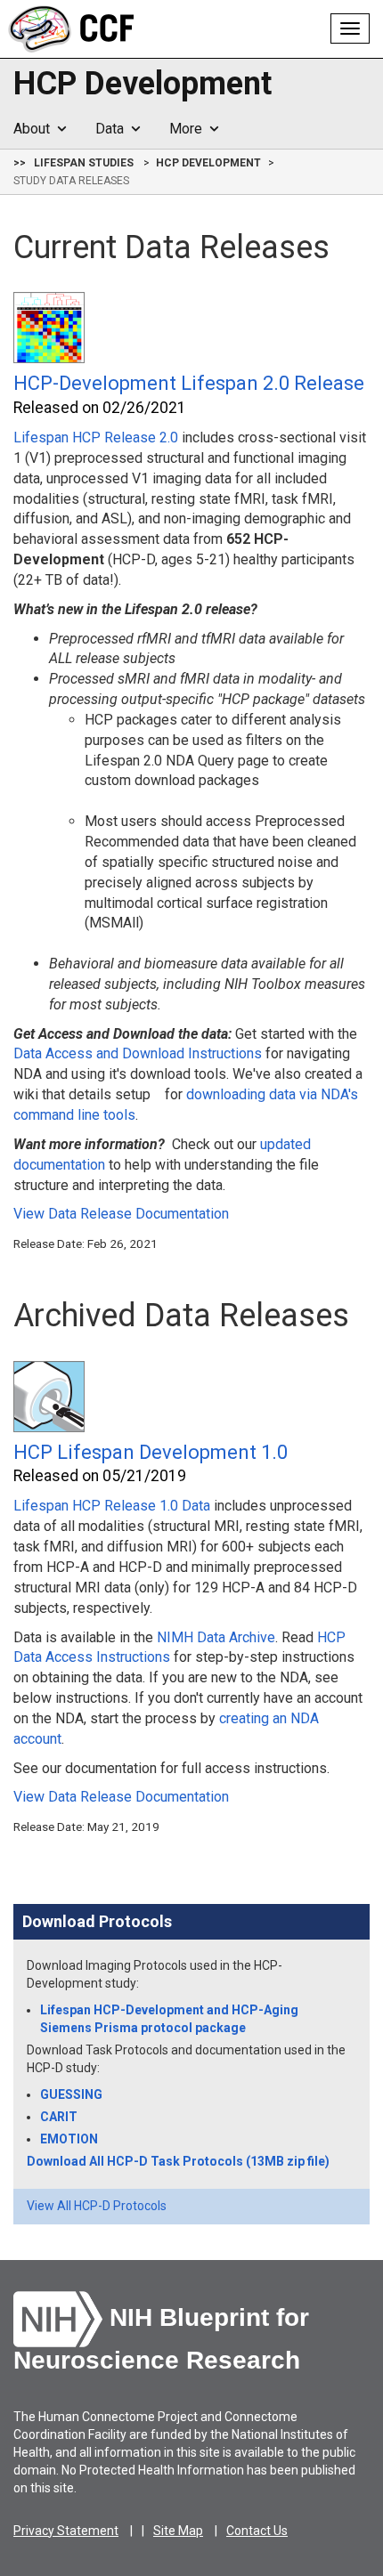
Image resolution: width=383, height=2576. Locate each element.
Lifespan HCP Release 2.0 (96, 437)
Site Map (178, 2531)
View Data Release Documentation (121, 1214)
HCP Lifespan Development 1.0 (151, 1452)
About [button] (35, 129)
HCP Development (143, 85)
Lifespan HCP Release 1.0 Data (112, 1506)
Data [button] (113, 129)
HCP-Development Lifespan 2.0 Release (189, 383)
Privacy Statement (66, 2531)
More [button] (189, 129)
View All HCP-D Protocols (97, 2206)
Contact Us (257, 2531)
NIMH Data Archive (216, 1637)
